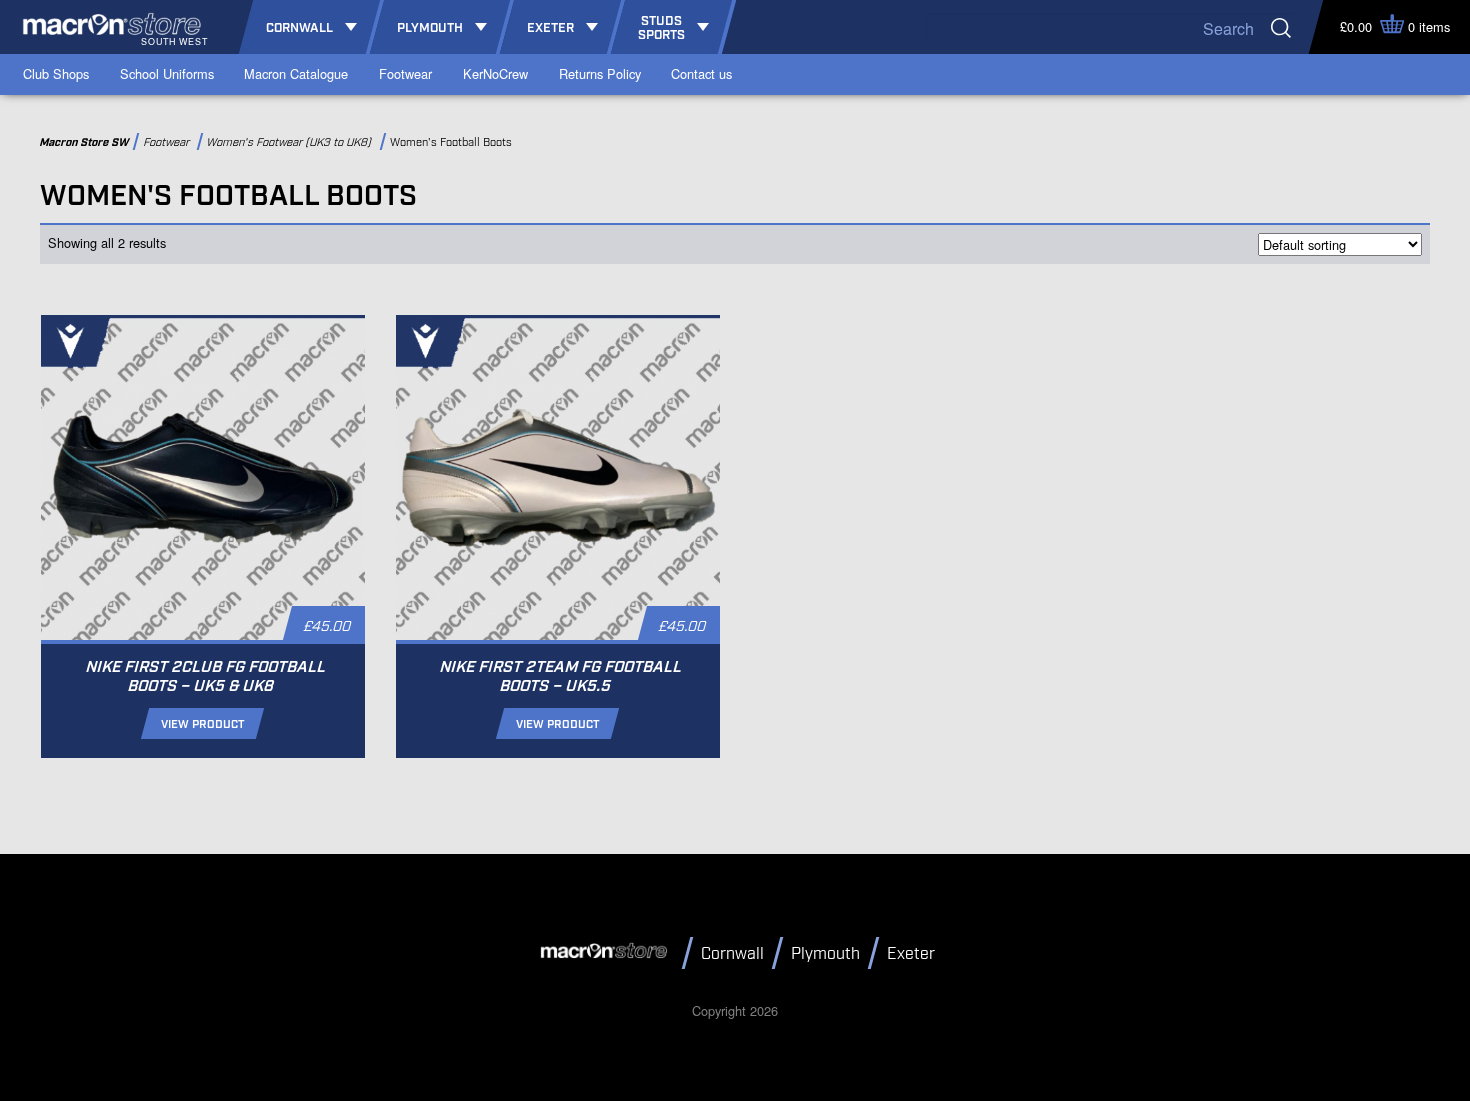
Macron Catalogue (296, 73)
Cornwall (732, 954)
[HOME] (607, 952)
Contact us (701, 73)
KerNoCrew (495, 73)
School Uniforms (167, 73)
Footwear (405, 73)
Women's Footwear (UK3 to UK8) (292, 142)
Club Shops (56, 73)
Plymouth (825, 954)
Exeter (911, 954)
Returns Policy (600, 73)
